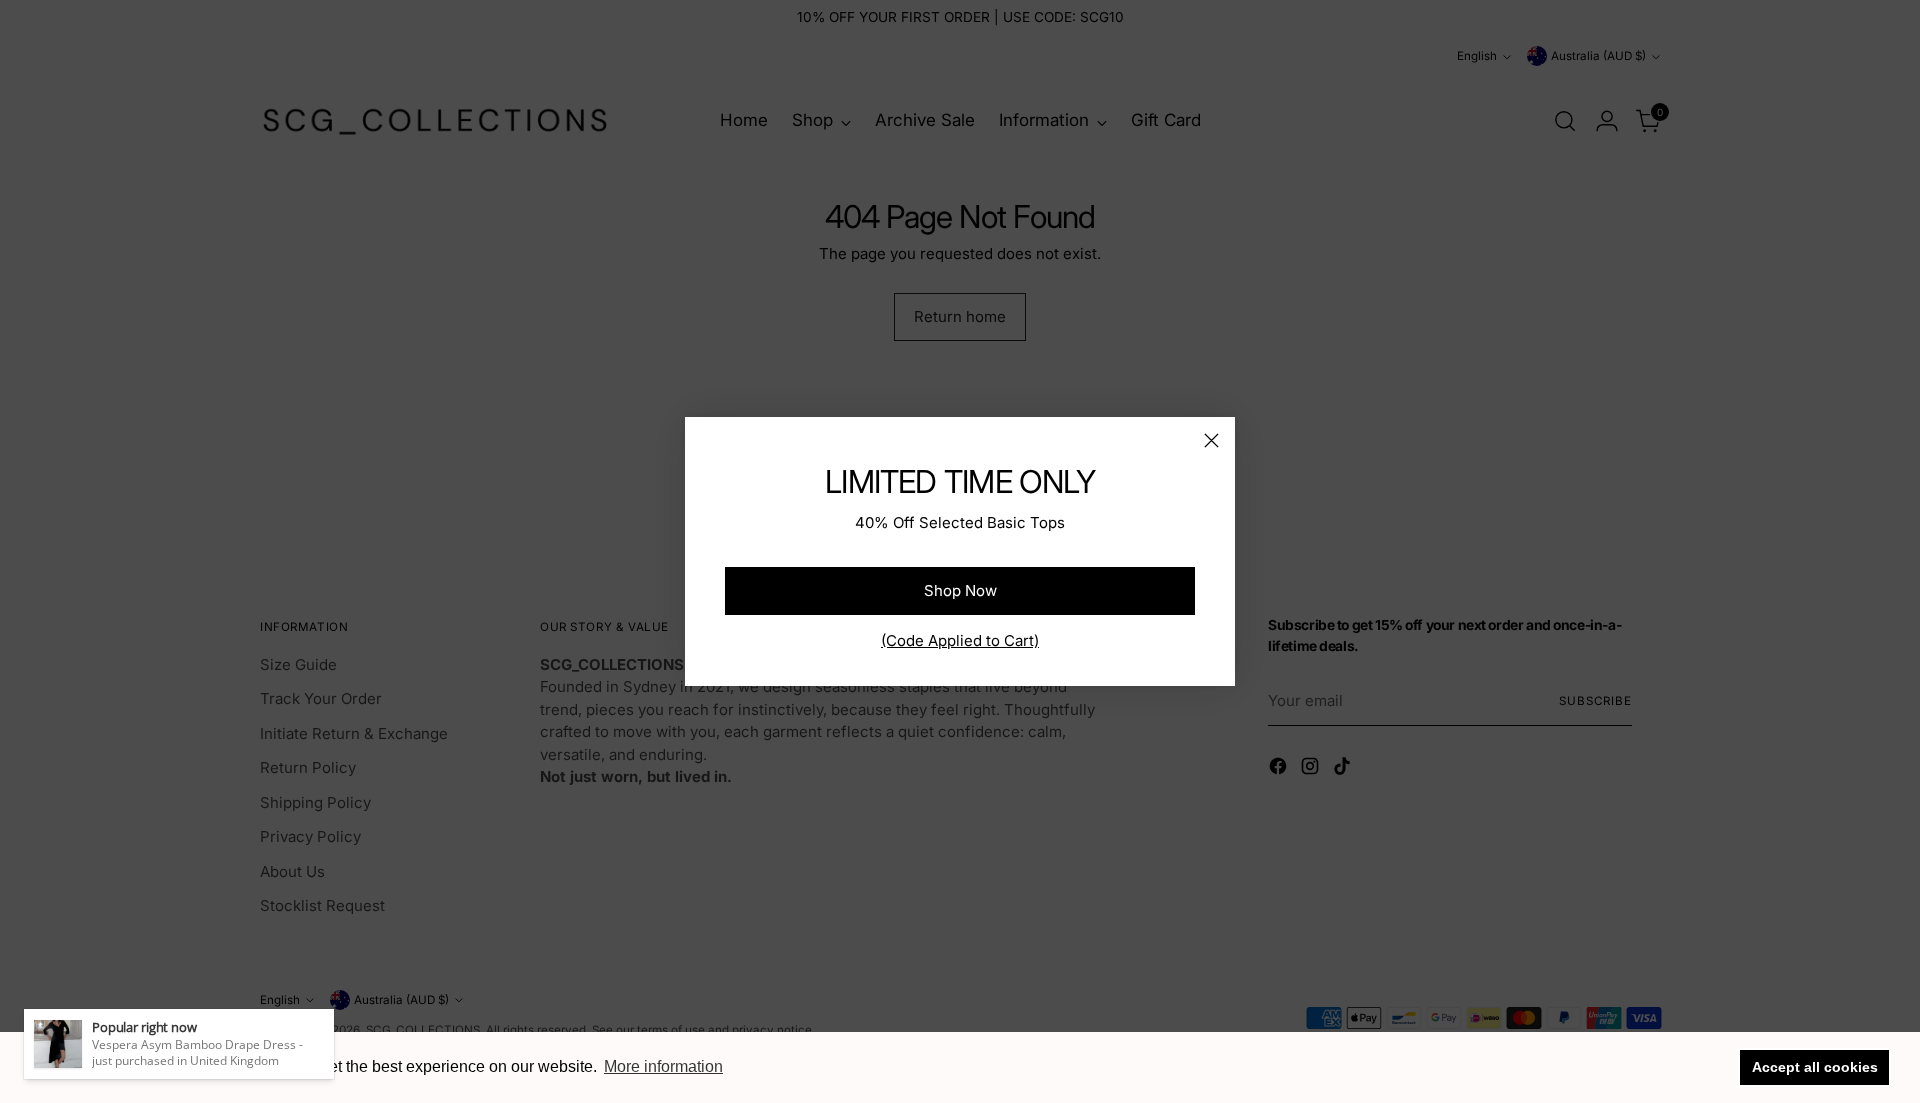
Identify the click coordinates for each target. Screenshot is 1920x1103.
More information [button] (663, 1066)
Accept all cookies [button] (1815, 1067)
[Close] (1211, 440)
